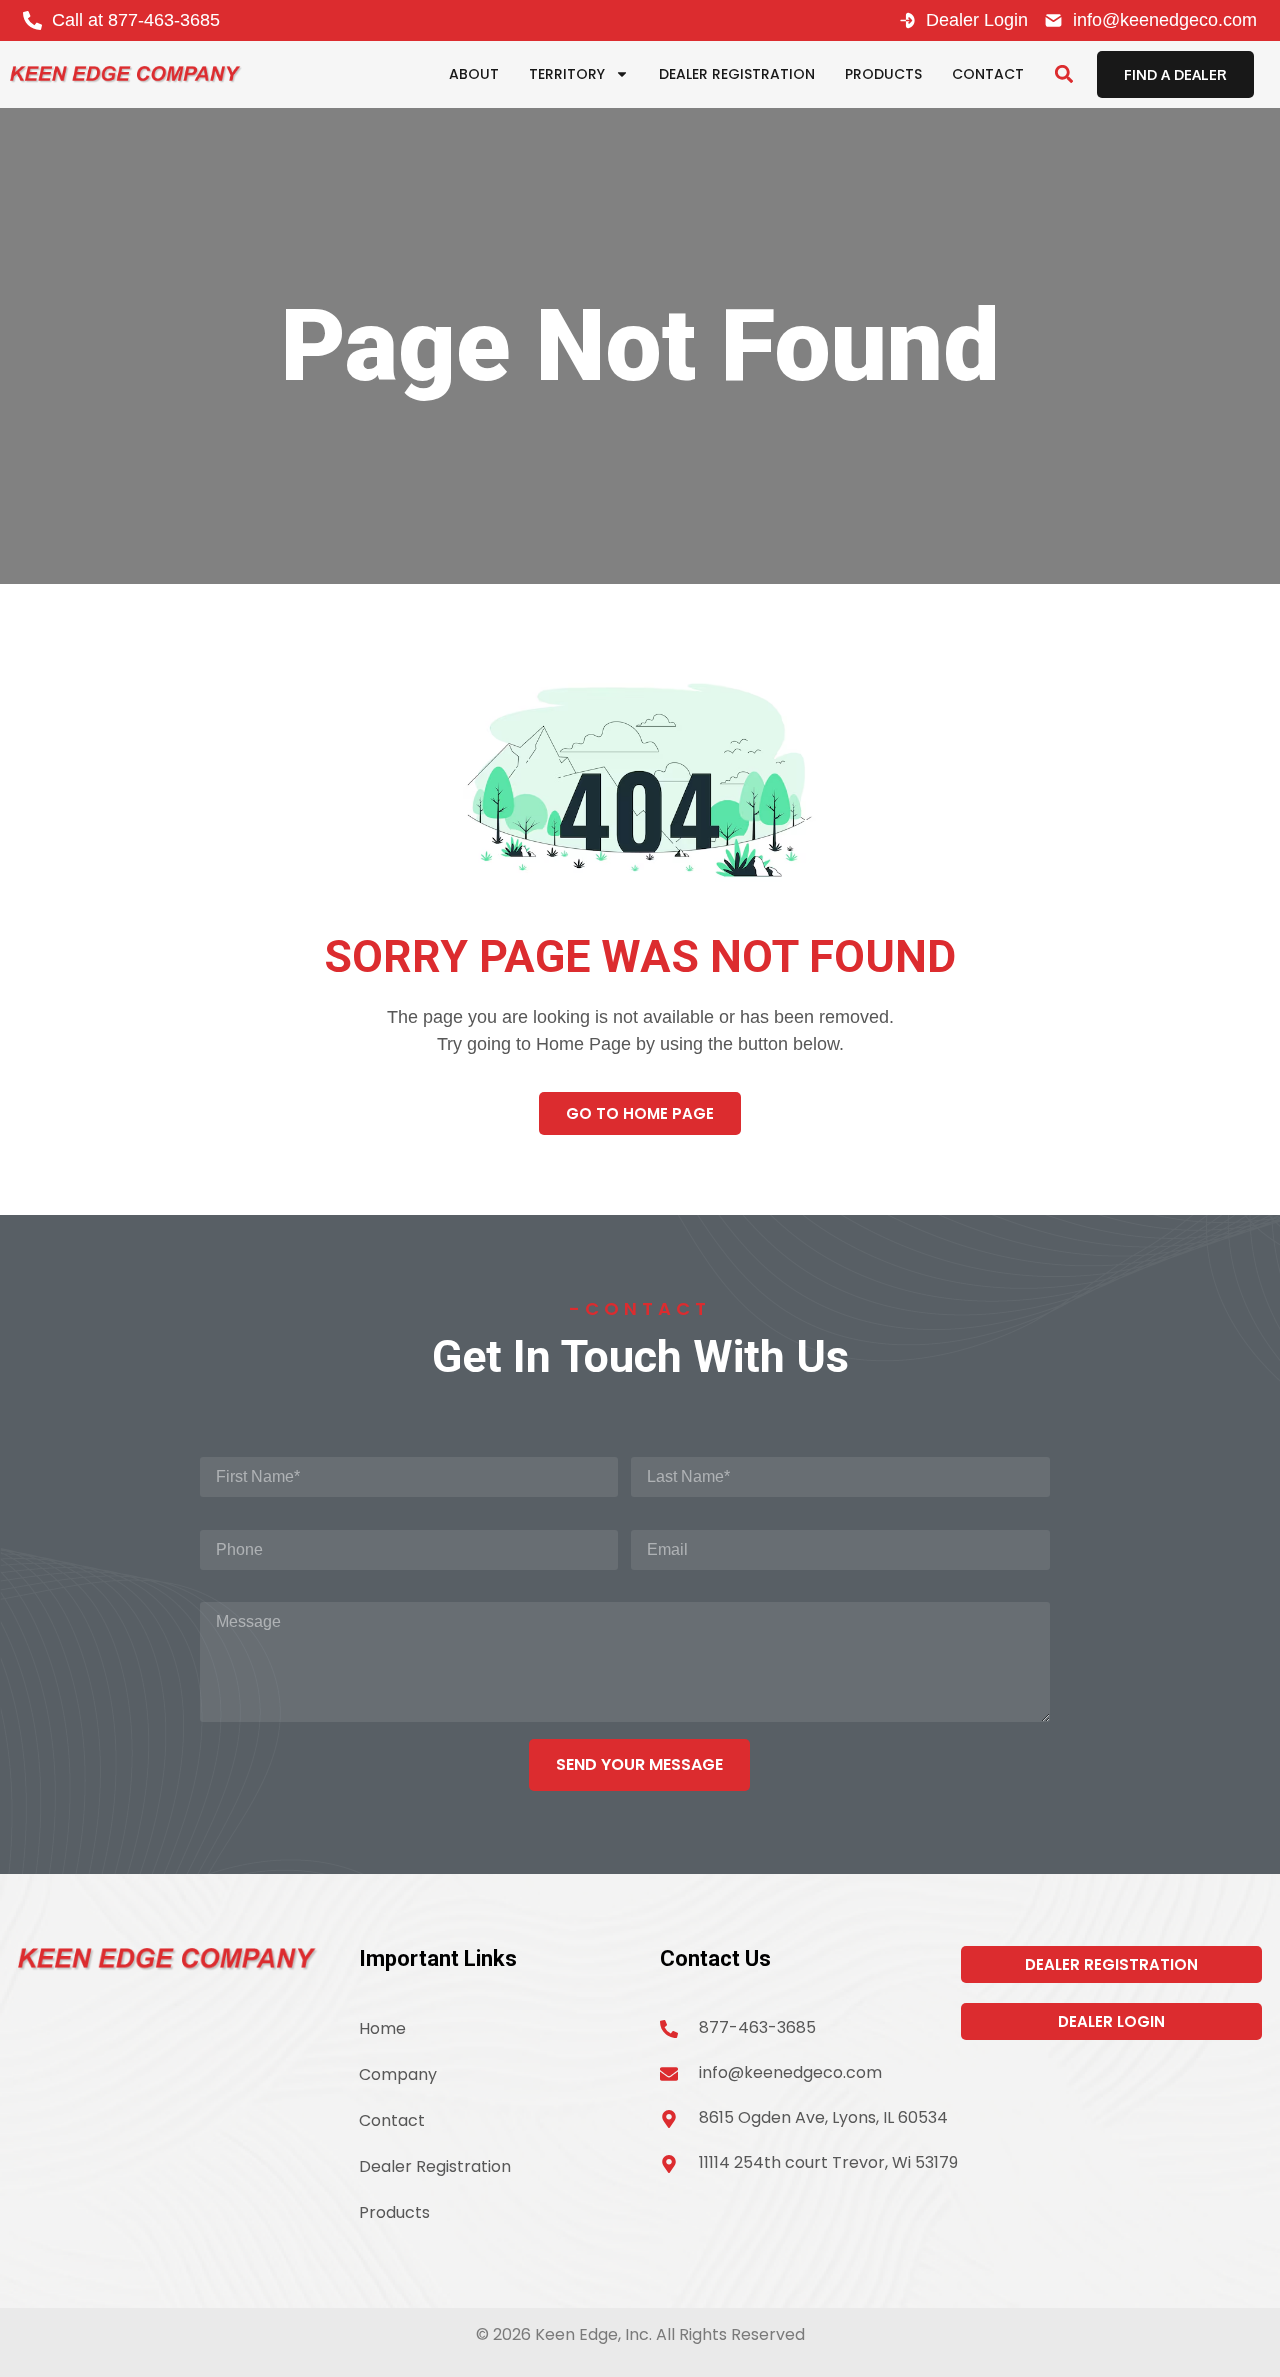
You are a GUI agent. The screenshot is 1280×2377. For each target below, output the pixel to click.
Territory (567, 74)
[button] (1063, 74)
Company (398, 2074)
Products (883, 74)
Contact (988, 74)
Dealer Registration (737, 74)
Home (382, 2028)
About (474, 74)
